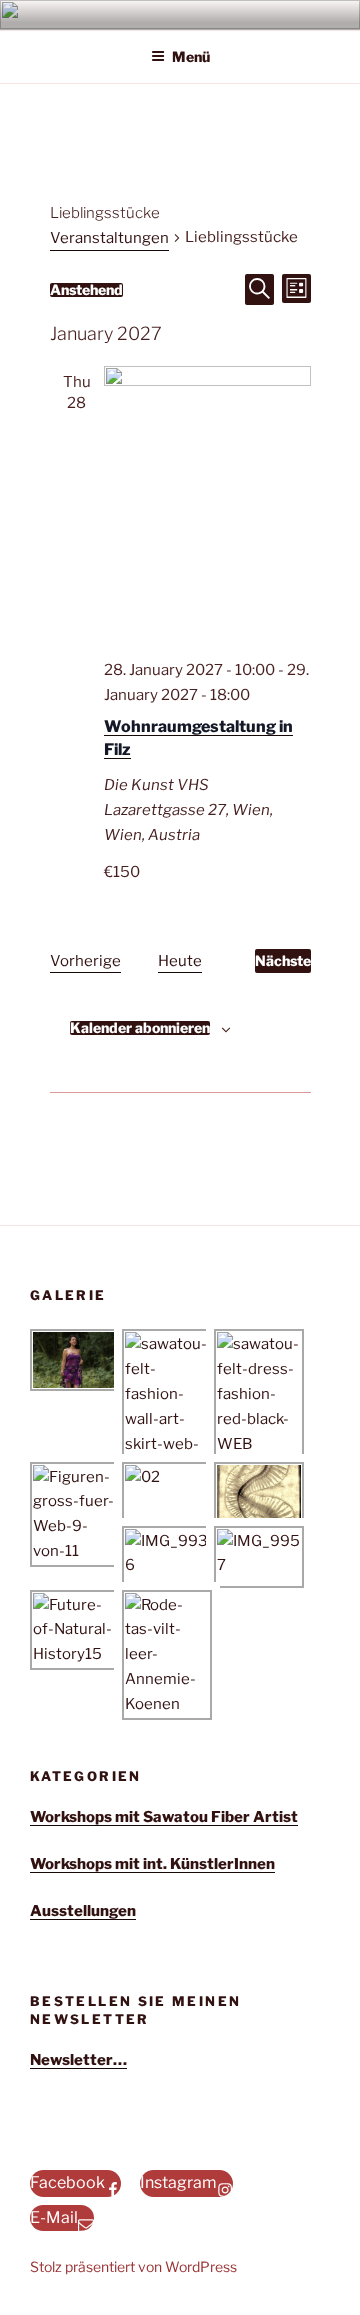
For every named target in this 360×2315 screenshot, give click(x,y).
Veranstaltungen (109, 238)
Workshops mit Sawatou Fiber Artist (164, 1817)
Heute (180, 961)
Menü (191, 56)
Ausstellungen (83, 1911)
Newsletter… (78, 2060)
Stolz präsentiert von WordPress (133, 2266)
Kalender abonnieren (140, 1028)
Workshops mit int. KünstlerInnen (152, 1864)
